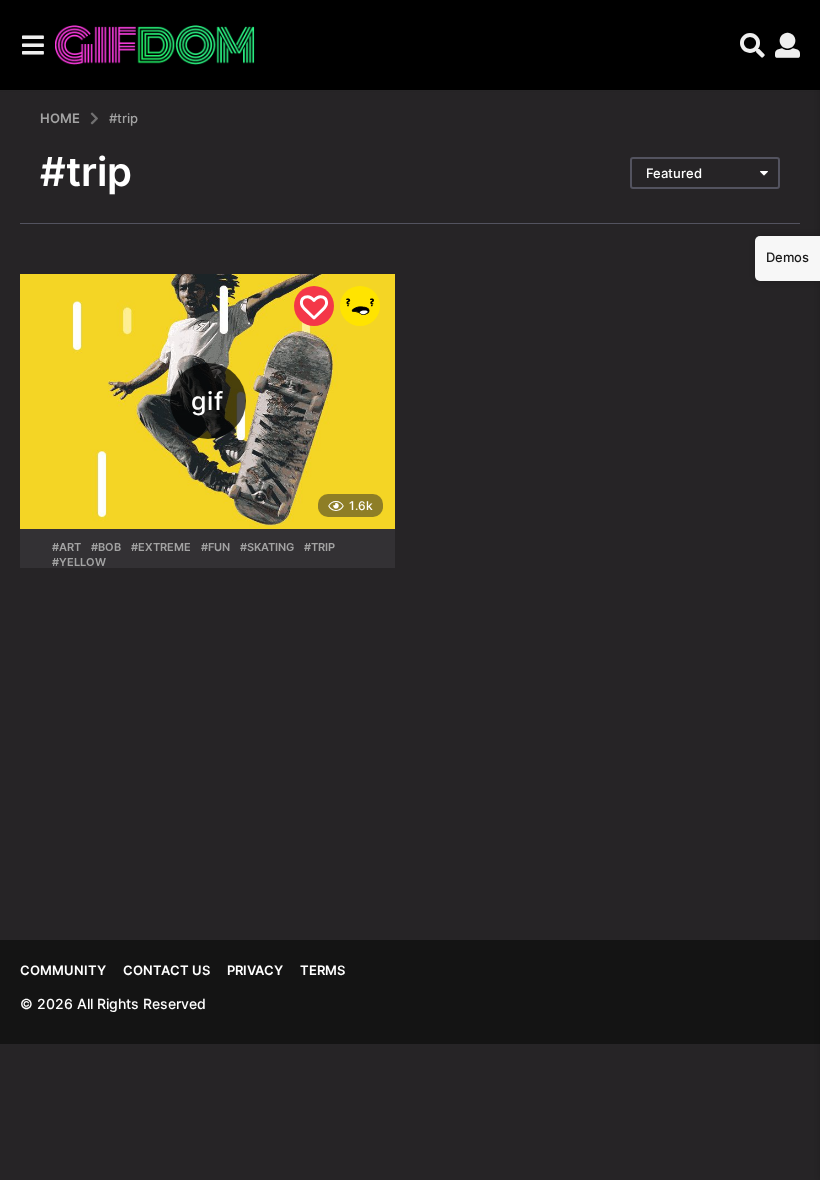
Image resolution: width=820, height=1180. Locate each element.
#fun (215, 547)
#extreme (161, 547)
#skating (267, 547)
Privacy (255, 970)
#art (66, 547)
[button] (32, 45)
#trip (319, 547)
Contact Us (166, 970)
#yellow (79, 562)
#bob (106, 547)
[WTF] (360, 306)
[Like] (314, 306)
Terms (322, 970)
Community (63, 970)
